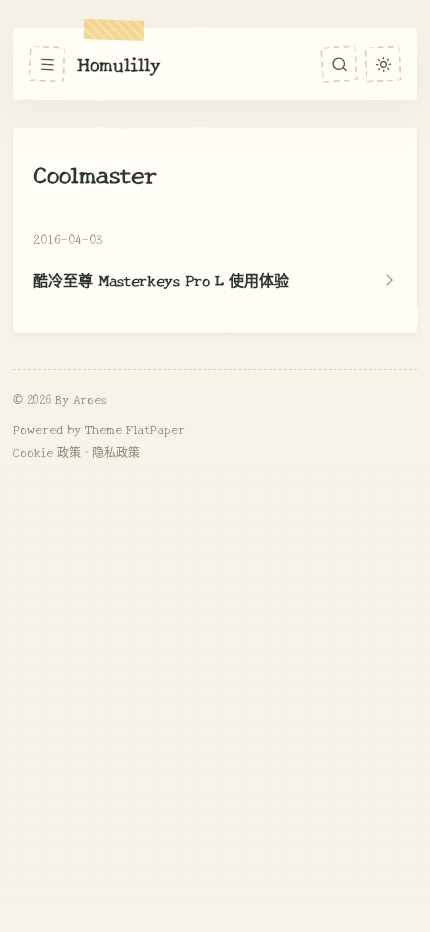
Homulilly (119, 63)
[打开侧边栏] (47, 64)
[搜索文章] (339, 64)
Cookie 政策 (47, 451)
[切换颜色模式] (382, 63)
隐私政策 (116, 451)
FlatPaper (155, 428)
